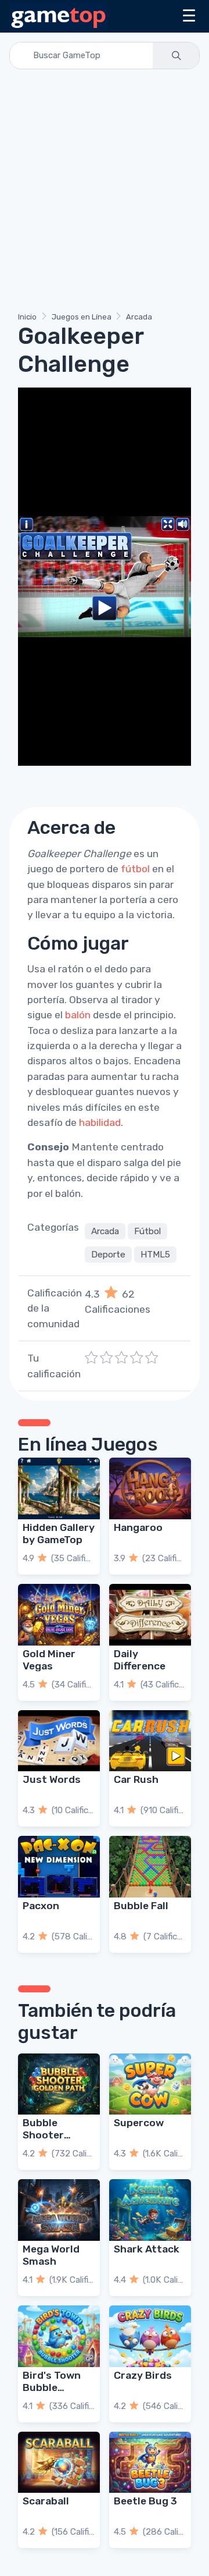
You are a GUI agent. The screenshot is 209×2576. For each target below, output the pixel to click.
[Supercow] (150, 2084)
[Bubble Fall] (150, 1867)
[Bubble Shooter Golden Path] (59, 2084)
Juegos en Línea (82, 317)
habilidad (100, 1122)
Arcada (139, 317)
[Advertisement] (105, 193)
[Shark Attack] (150, 2210)
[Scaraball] (59, 2463)
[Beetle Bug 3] (150, 2463)
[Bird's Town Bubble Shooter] (59, 2336)
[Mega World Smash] (59, 2210)
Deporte (108, 1255)
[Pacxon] (59, 1867)
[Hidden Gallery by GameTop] (59, 1488)
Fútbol (147, 1231)
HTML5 (155, 1255)
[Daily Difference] (150, 1615)
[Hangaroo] (150, 1488)
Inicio (27, 317)
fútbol (135, 869)
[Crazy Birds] (150, 2336)
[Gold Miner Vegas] (59, 1615)
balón (78, 1015)
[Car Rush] (150, 1741)
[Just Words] (59, 1741)
